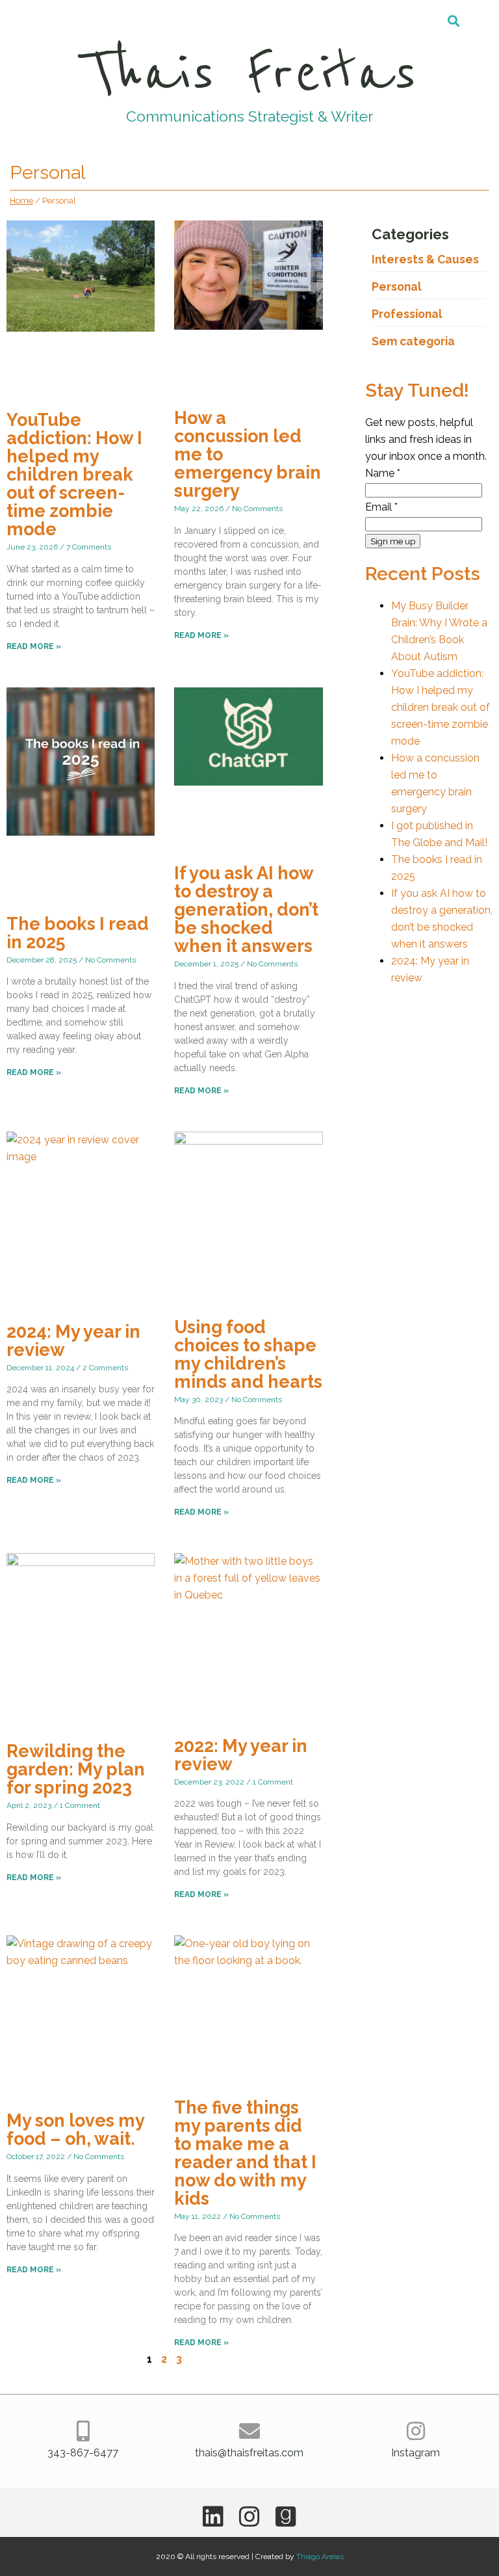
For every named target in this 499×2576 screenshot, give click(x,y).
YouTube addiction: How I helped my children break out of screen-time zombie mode (74, 474)
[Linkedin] (213, 2517)
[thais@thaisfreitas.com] (249, 2431)
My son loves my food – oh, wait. (75, 2130)
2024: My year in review (73, 1341)
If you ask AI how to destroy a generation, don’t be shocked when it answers (246, 910)
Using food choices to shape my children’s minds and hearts (248, 1354)
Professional (407, 314)
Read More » (34, 646)
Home (21, 201)
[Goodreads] (286, 2517)
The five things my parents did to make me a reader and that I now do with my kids (245, 2153)
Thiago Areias (320, 2556)
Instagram (416, 2453)
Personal (397, 286)
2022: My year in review (241, 1755)
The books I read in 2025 (78, 933)
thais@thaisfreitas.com (249, 2453)
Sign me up (393, 541)
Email (381, 507)
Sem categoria (413, 341)
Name (383, 473)
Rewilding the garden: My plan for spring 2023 (76, 1769)
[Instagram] (416, 2431)
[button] (454, 20)
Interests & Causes (425, 259)
